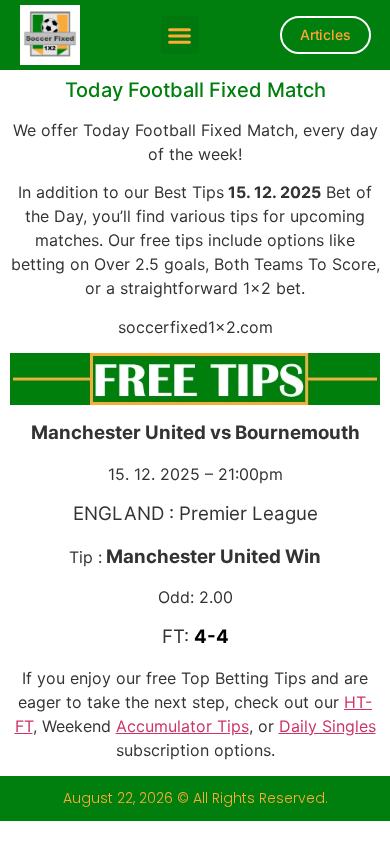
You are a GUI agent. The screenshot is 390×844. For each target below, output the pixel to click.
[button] (180, 35)
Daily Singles (327, 726)
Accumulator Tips (182, 726)
